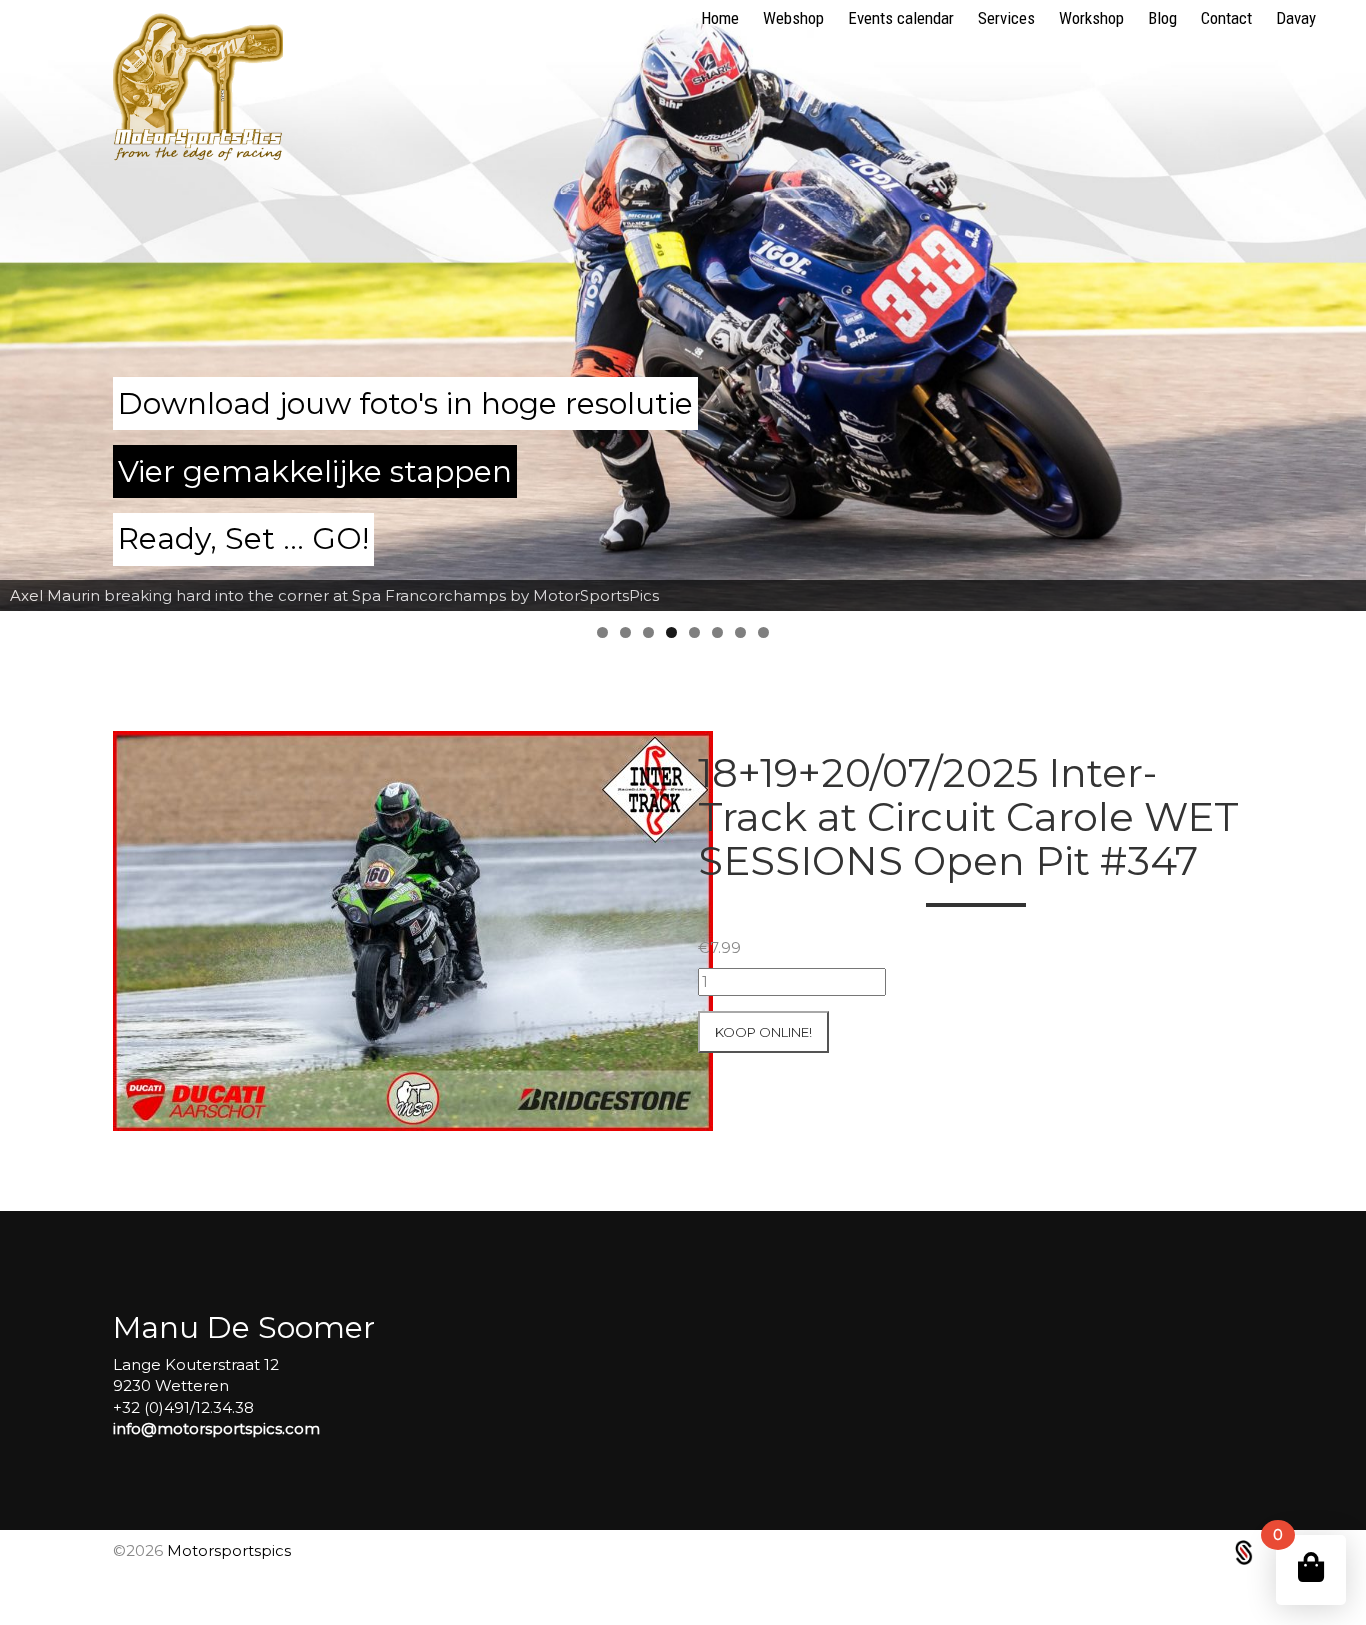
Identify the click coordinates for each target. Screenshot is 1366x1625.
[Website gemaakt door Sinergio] (1244, 1550)
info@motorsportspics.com (216, 1428)
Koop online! (763, 1032)
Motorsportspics (229, 1550)
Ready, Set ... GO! (243, 538)
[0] (1311, 1567)
